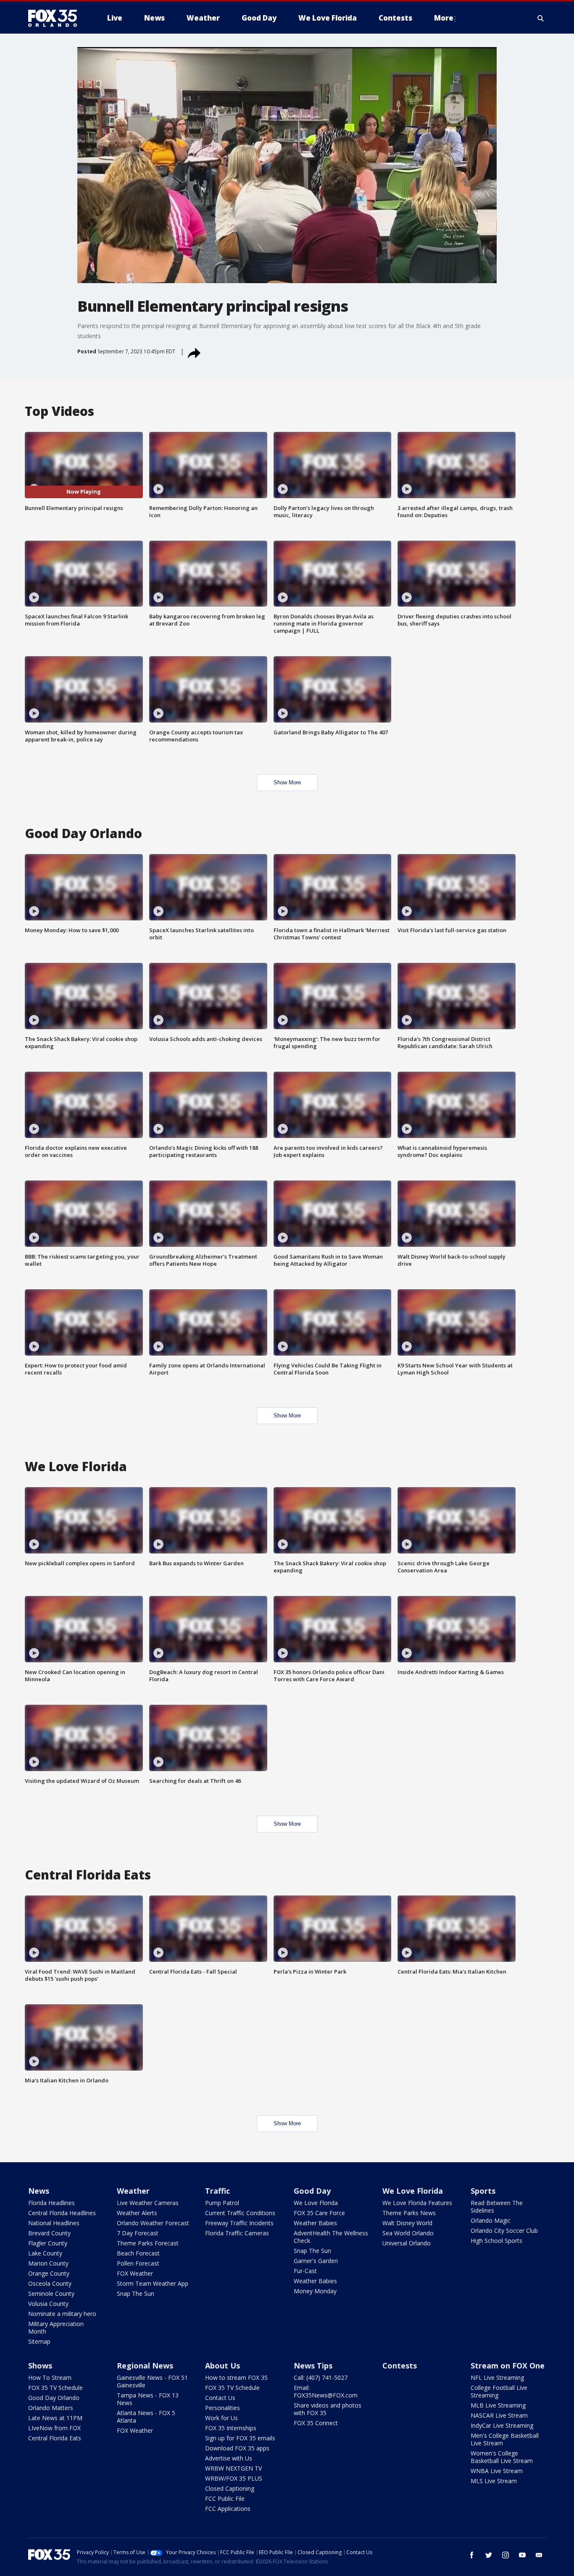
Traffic (217, 2191)
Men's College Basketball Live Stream (505, 2439)
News (39, 2191)
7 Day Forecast (138, 2233)
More (444, 18)
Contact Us (220, 2398)
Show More (287, 782)
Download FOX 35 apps (237, 2448)
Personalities (222, 2408)
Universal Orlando (407, 2243)
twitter (489, 2555)
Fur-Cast (305, 2271)
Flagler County (48, 2243)
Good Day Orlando (54, 2398)
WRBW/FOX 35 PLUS (234, 2478)
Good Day (312, 2191)
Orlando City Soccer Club (504, 2230)
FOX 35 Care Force (319, 2213)
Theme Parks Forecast (148, 2243)
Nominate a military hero (62, 2314)
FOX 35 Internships (231, 2428)
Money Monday (315, 2291)
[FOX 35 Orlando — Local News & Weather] (56, 18)
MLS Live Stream (494, 2481)
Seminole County (51, 2293)
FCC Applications (228, 2509)
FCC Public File (225, 2498)
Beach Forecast (138, 2253)
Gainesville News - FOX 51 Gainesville (152, 2381)
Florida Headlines (51, 2203)
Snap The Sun (136, 2293)
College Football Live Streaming (499, 2391)
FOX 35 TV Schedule (55, 2388)
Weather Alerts (137, 2213)
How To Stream (50, 2378)
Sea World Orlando (408, 2233)
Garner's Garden (316, 2261)
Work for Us (221, 2418)
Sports (483, 2191)
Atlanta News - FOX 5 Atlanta (146, 2417)
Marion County (48, 2263)
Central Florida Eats (55, 2438)
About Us (222, 2366)
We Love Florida (316, 2203)
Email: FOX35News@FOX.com (326, 2391)
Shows (40, 2366)
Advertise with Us (229, 2458)
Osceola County (50, 2283)
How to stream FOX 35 (236, 2378)
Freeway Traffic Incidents (239, 2223)
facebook (472, 2555)
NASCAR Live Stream (499, 2415)
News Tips (313, 2366)
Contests (400, 2366)
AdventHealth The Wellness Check (331, 2237)
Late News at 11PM (55, 2418)
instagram (506, 2555)
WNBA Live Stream (497, 2471)
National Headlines (54, 2223)
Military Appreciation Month (56, 2328)
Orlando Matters (51, 2408)
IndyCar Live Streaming (502, 2425)
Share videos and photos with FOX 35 (328, 2409)
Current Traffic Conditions (240, 2213)
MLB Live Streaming (498, 2405)
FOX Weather (135, 2273)
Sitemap (39, 2341)
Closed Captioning (230, 2488)
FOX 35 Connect (316, 2423)
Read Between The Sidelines (497, 2207)
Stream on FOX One (508, 2366)
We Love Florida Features (417, 2203)
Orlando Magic (491, 2220)
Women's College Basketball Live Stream (502, 2457)
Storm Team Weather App (153, 2283)
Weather (133, 2191)
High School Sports (496, 2241)
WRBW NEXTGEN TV (233, 2468)
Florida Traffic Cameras (237, 2233)
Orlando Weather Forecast (153, 2223)
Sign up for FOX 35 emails (240, 2438)
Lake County (45, 2253)
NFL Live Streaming (497, 2378)
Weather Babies (315, 2223)
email (539, 2555)
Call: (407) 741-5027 (321, 2378)
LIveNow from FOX (54, 2428)
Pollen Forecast (138, 2263)
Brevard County (49, 2233)
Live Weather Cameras (148, 2203)
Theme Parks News (409, 2213)
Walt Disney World (407, 2223)
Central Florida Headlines (62, 2213)
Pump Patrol (222, 2203)
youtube (522, 2555)
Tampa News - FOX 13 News (148, 2399)
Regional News (145, 2366)
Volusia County (48, 2304)
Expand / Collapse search (541, 18)
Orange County (49, 2273)
